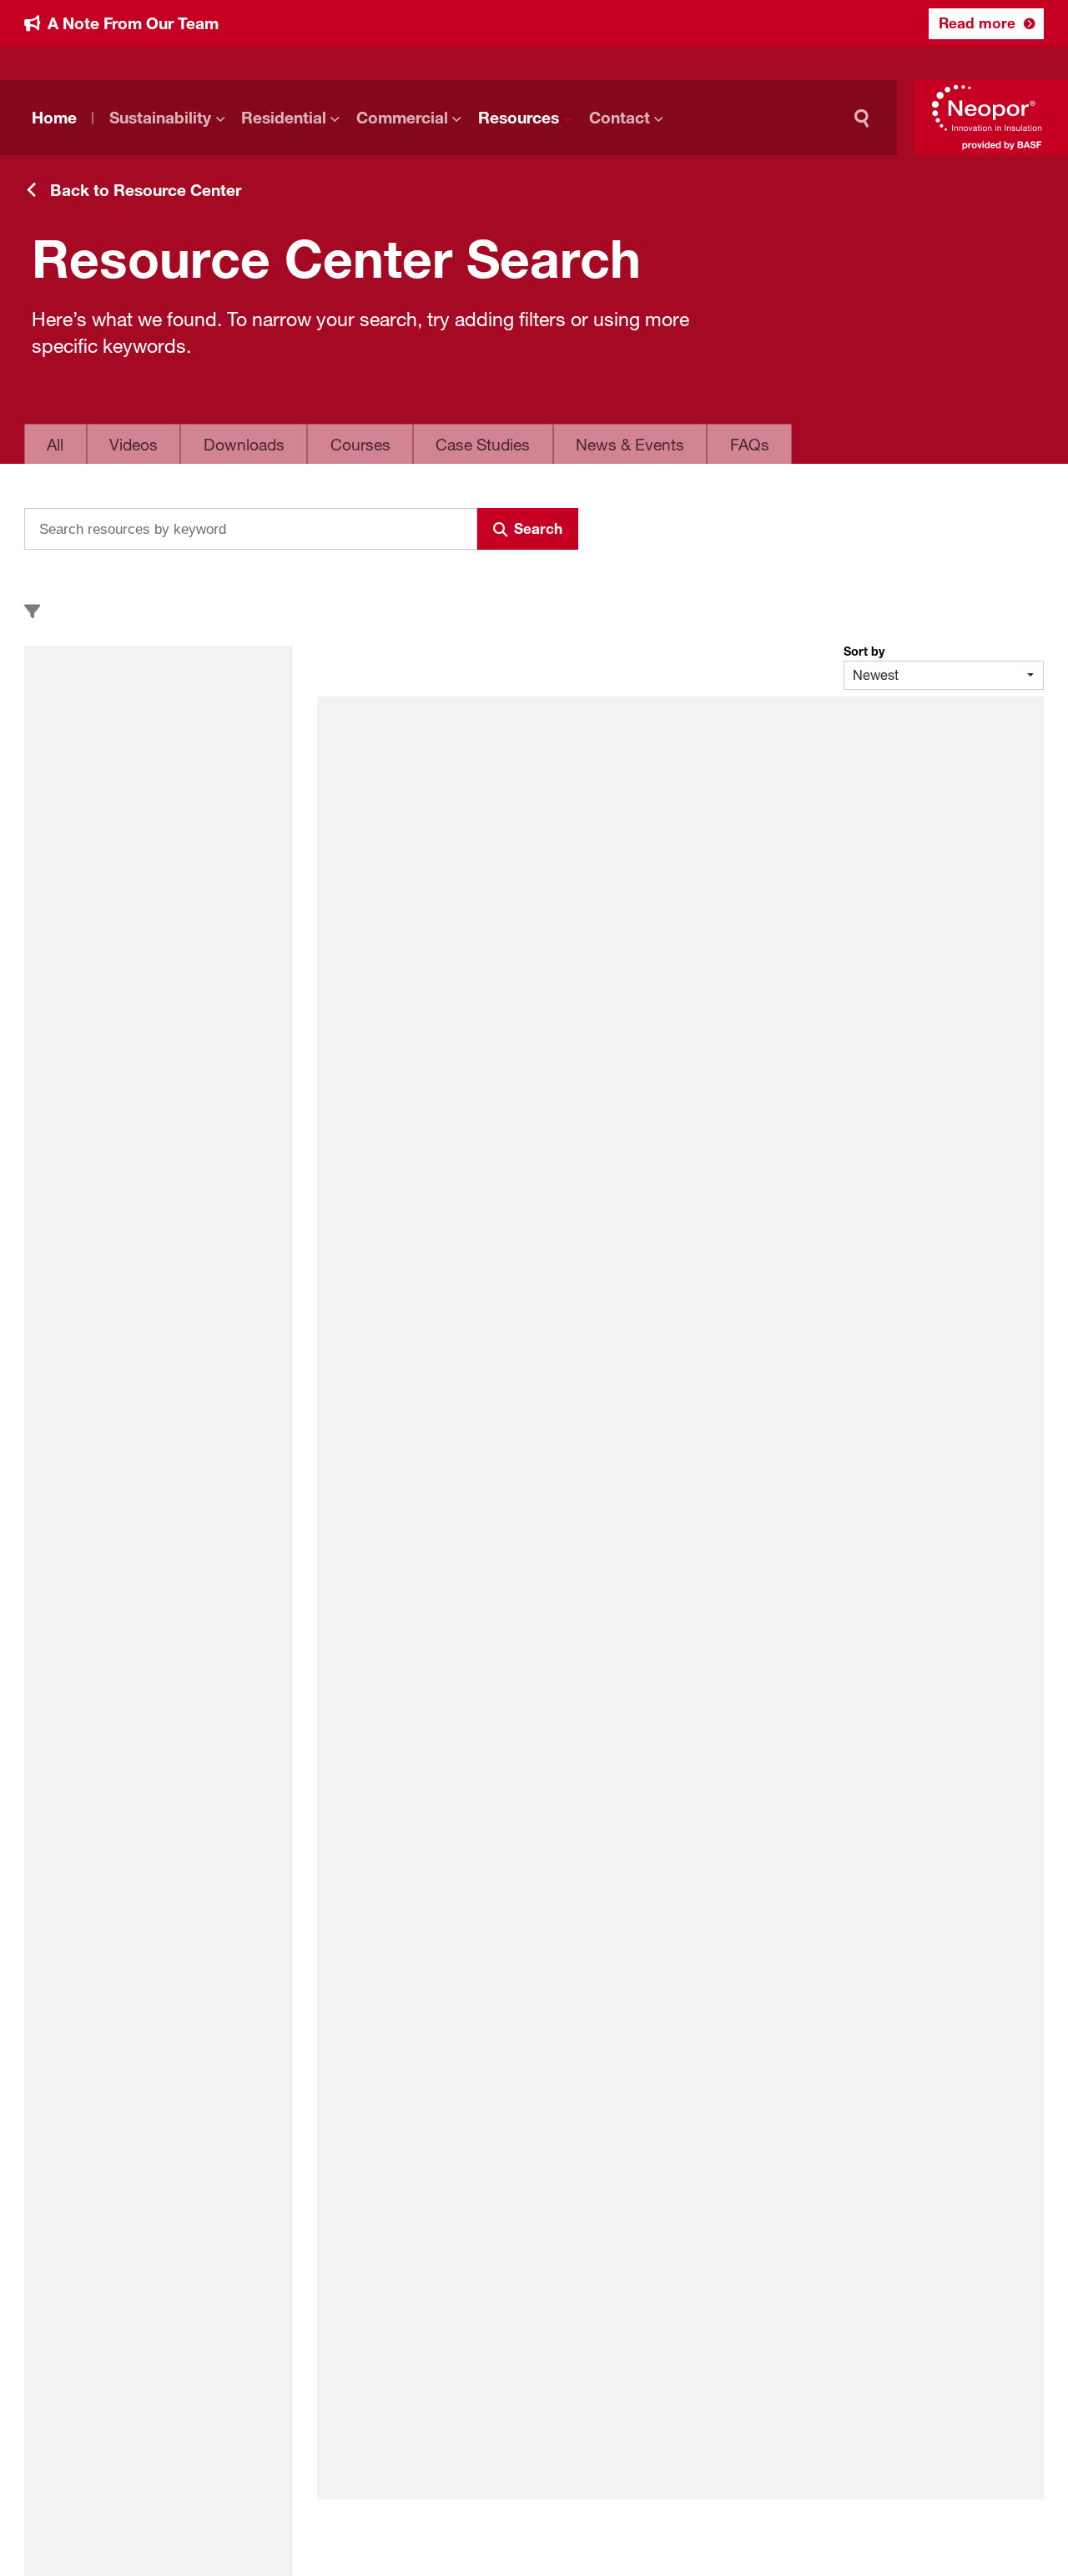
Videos (133, 445)
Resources (519, 118)
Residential (284, 118)
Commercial (402, 118)
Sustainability (160, 118)
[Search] (866, 118)
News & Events (630, 445)
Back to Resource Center (146, 190)
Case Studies (483, 445)
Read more (977, 23)
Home (54, 118)
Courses (360, 445)
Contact (620, 118)
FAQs (750, 445)
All (55, 445)
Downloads (244, 445)
